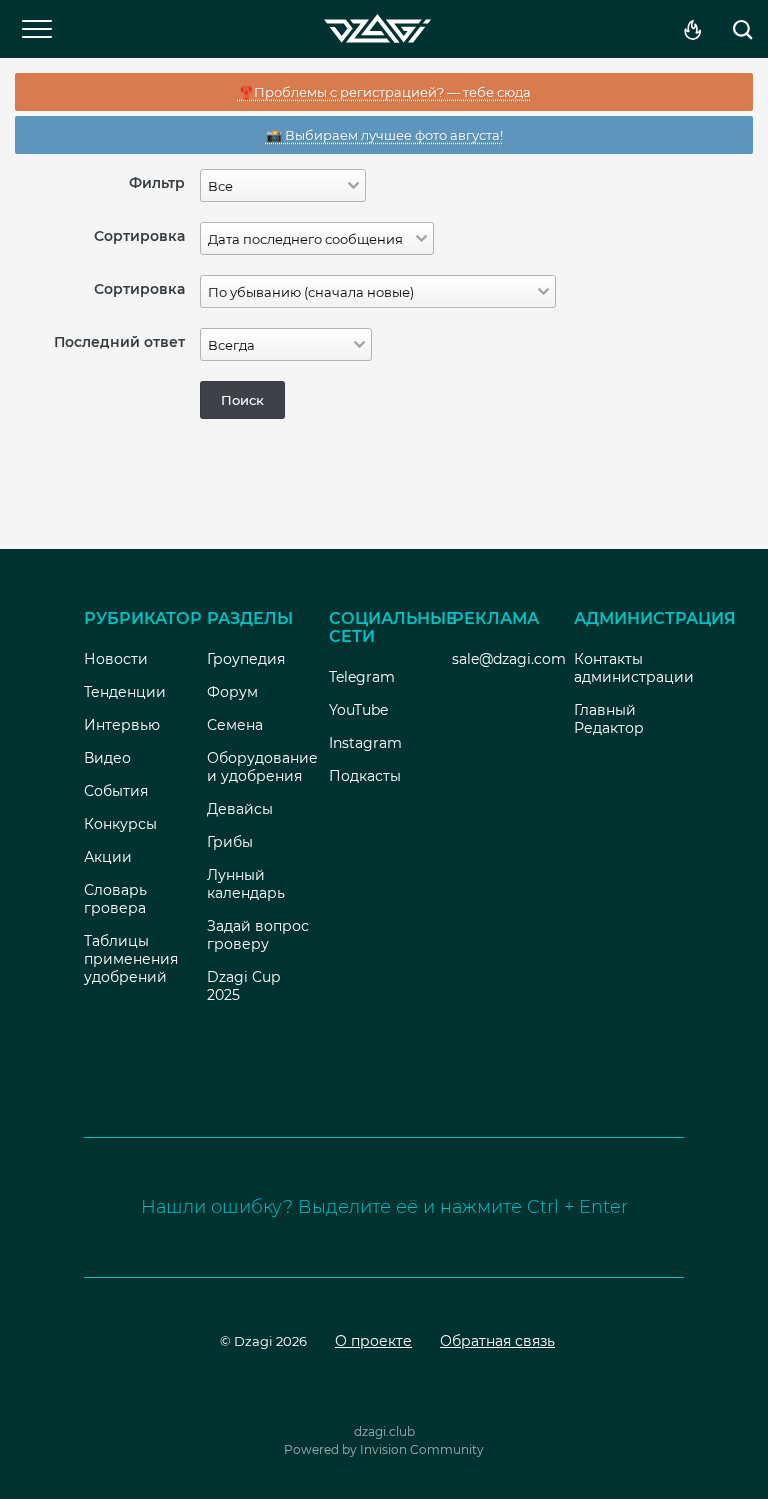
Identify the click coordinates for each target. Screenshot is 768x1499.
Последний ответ (119, 342)
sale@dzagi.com (509, 659)
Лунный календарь (246, 884)
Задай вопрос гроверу (258, 935)
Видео (107, 758)
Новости (116, 659)
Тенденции (125, 692)
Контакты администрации (634, 668)
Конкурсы (120, 824)
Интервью (122, 725)
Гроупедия (246, 659)
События (116, 791)
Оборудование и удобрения (262, 767)
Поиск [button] (242, 400)
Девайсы (240, 809)
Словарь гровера (115, 899)
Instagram (365, 743)
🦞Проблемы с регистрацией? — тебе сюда (384, 92)
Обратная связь (497, 1341)
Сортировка (139, 236)
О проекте (373, 1341)
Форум (232, 692)
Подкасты (365, 776)
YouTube (358, 710)
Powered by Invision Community (384, 1449)
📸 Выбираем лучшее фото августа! (384, 135)
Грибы (230, 842)
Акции (108, 857)
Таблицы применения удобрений (131, 959)
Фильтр (157, 183)
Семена (235, 725)
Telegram (362, 677)
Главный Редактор (609, 719)
